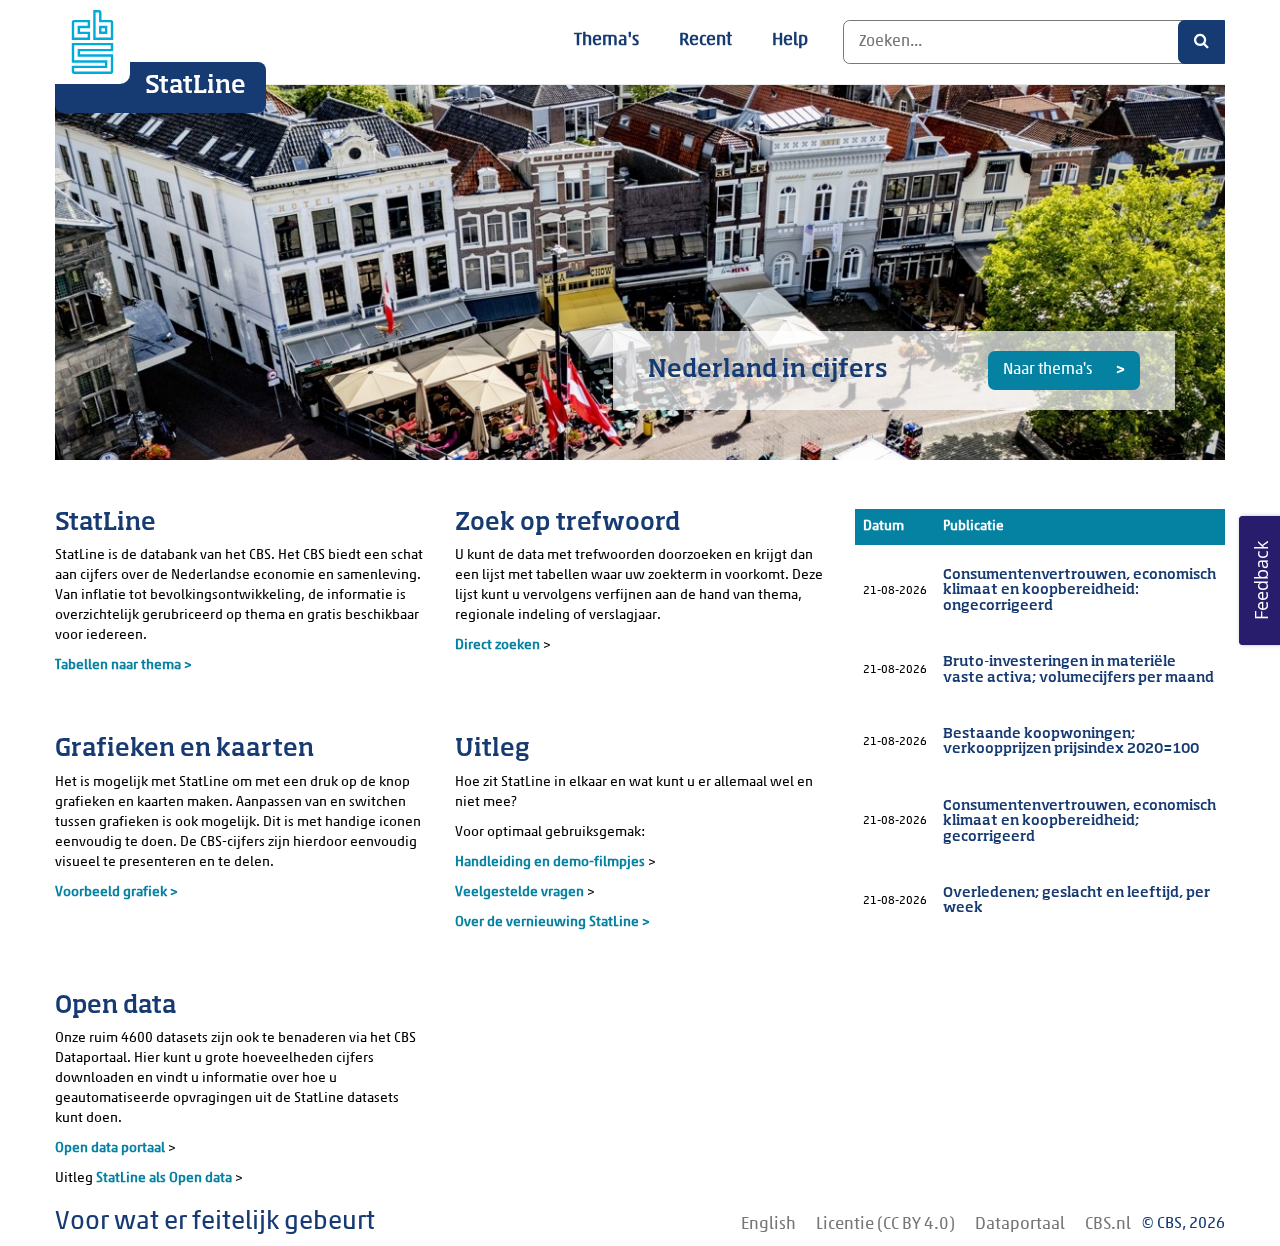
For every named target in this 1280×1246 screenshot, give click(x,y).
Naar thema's (1049, 370)
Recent (705, 41)
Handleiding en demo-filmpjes (550, 862)
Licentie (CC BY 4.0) (885, 1224)
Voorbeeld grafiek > (116, 892)
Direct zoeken (497, 645)
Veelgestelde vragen (521, 892)
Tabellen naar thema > (123, 665)
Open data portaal (111, 1148)
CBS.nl (1108, 1224)
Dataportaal (1020, 1224)
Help (790, 41)
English (768, 1224)
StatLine (195, 86)
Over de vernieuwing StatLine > (552, 922)
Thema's (606, 41)
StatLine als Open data (165, 1178)
